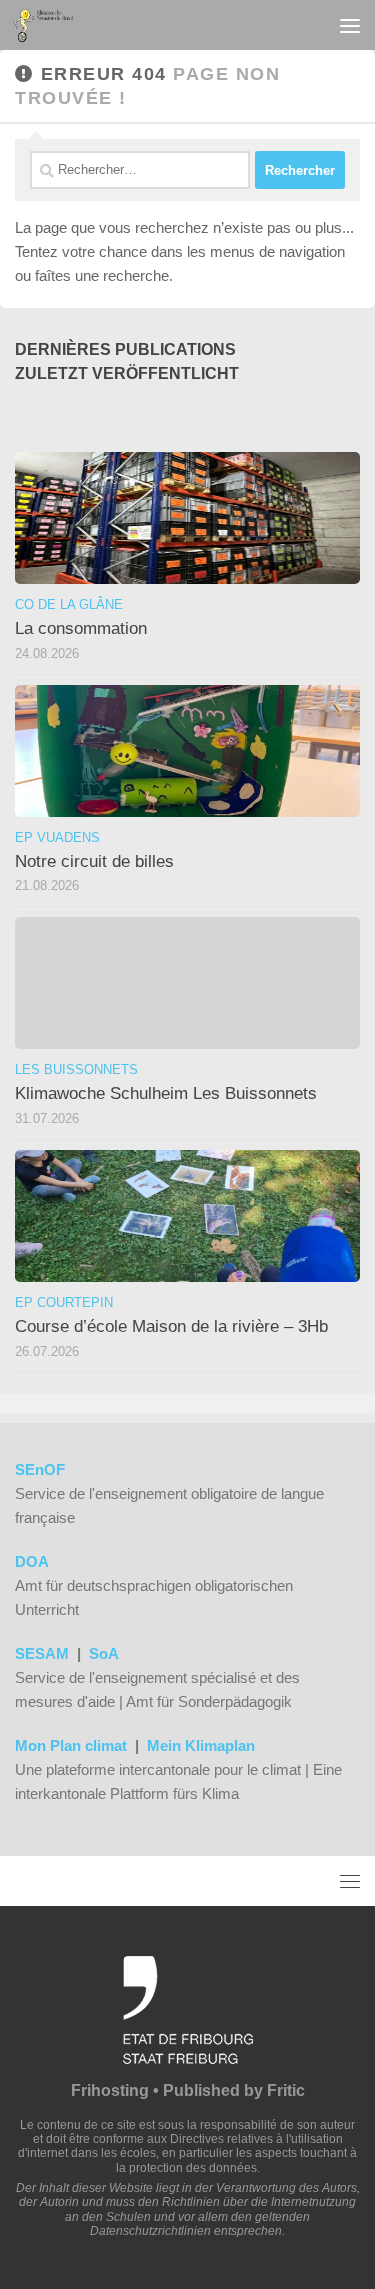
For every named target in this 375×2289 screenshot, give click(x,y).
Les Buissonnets (76, 1069)
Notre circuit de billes (94, 861)
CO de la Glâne (69, 604)
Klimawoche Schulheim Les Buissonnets (166, 1093)
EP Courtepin (64, 1302)
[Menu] (350, 25)
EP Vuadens (57, 837)
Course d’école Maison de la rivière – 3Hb (171, 1326)
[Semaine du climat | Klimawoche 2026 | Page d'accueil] (53, 25)
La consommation (81, 628)
